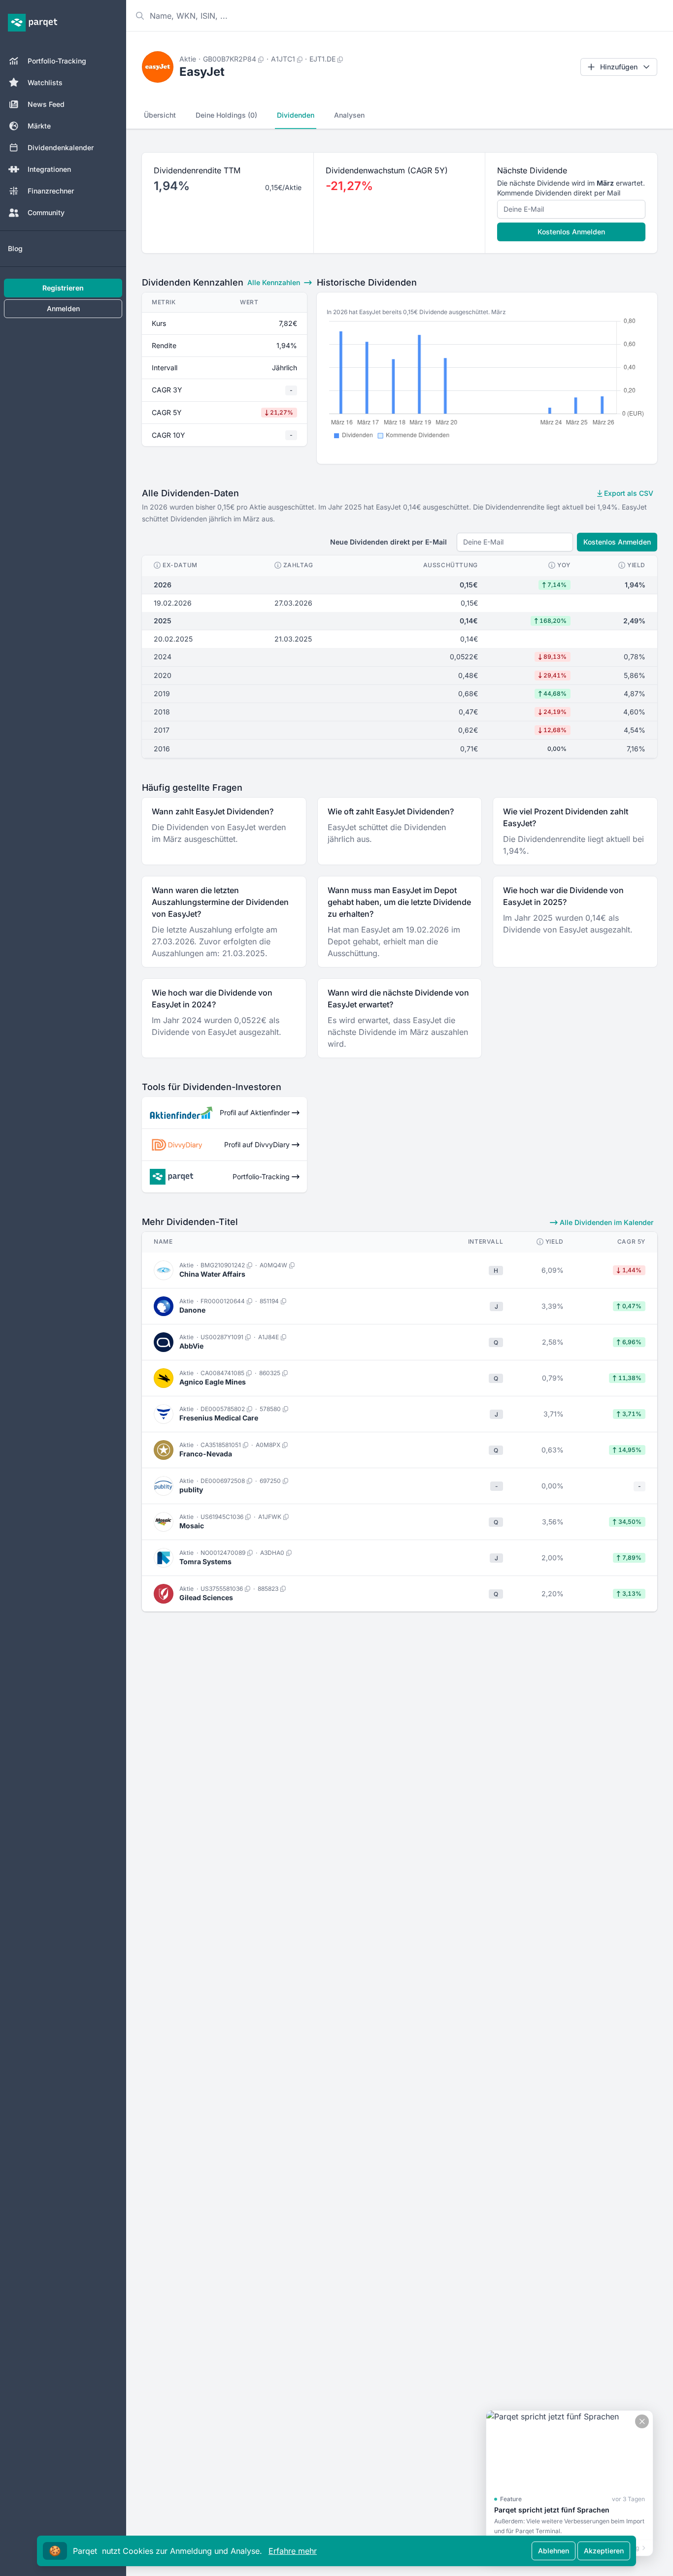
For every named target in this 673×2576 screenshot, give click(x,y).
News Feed (46, 104)
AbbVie (191, 1346)
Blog (15, 248)
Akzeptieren (604, 2551)
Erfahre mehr (293, 2551)
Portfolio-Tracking (57, 61)
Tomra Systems (205, 1562)
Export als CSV (628, 493)
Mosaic (192, 1526)
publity (191, 1490)
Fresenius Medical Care (219, 1418)
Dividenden (296, 115)
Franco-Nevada (206, 1454)
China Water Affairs (212, 1274)
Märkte (39, 126)
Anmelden (63, 308)
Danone (192, 1310)
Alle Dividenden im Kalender (606, 1222)
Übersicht (160, 115)
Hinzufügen (619, 67)
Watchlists (45, 82)
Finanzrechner (51, 191)
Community (46, 212)
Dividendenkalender (61, 147)
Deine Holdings (226, 115)
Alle (274, 282)
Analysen (349, 115)
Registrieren (63, 288)
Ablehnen (554, 2551)
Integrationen (49, 169)
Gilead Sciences (206, 1597)
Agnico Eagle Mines (213, 1382)
